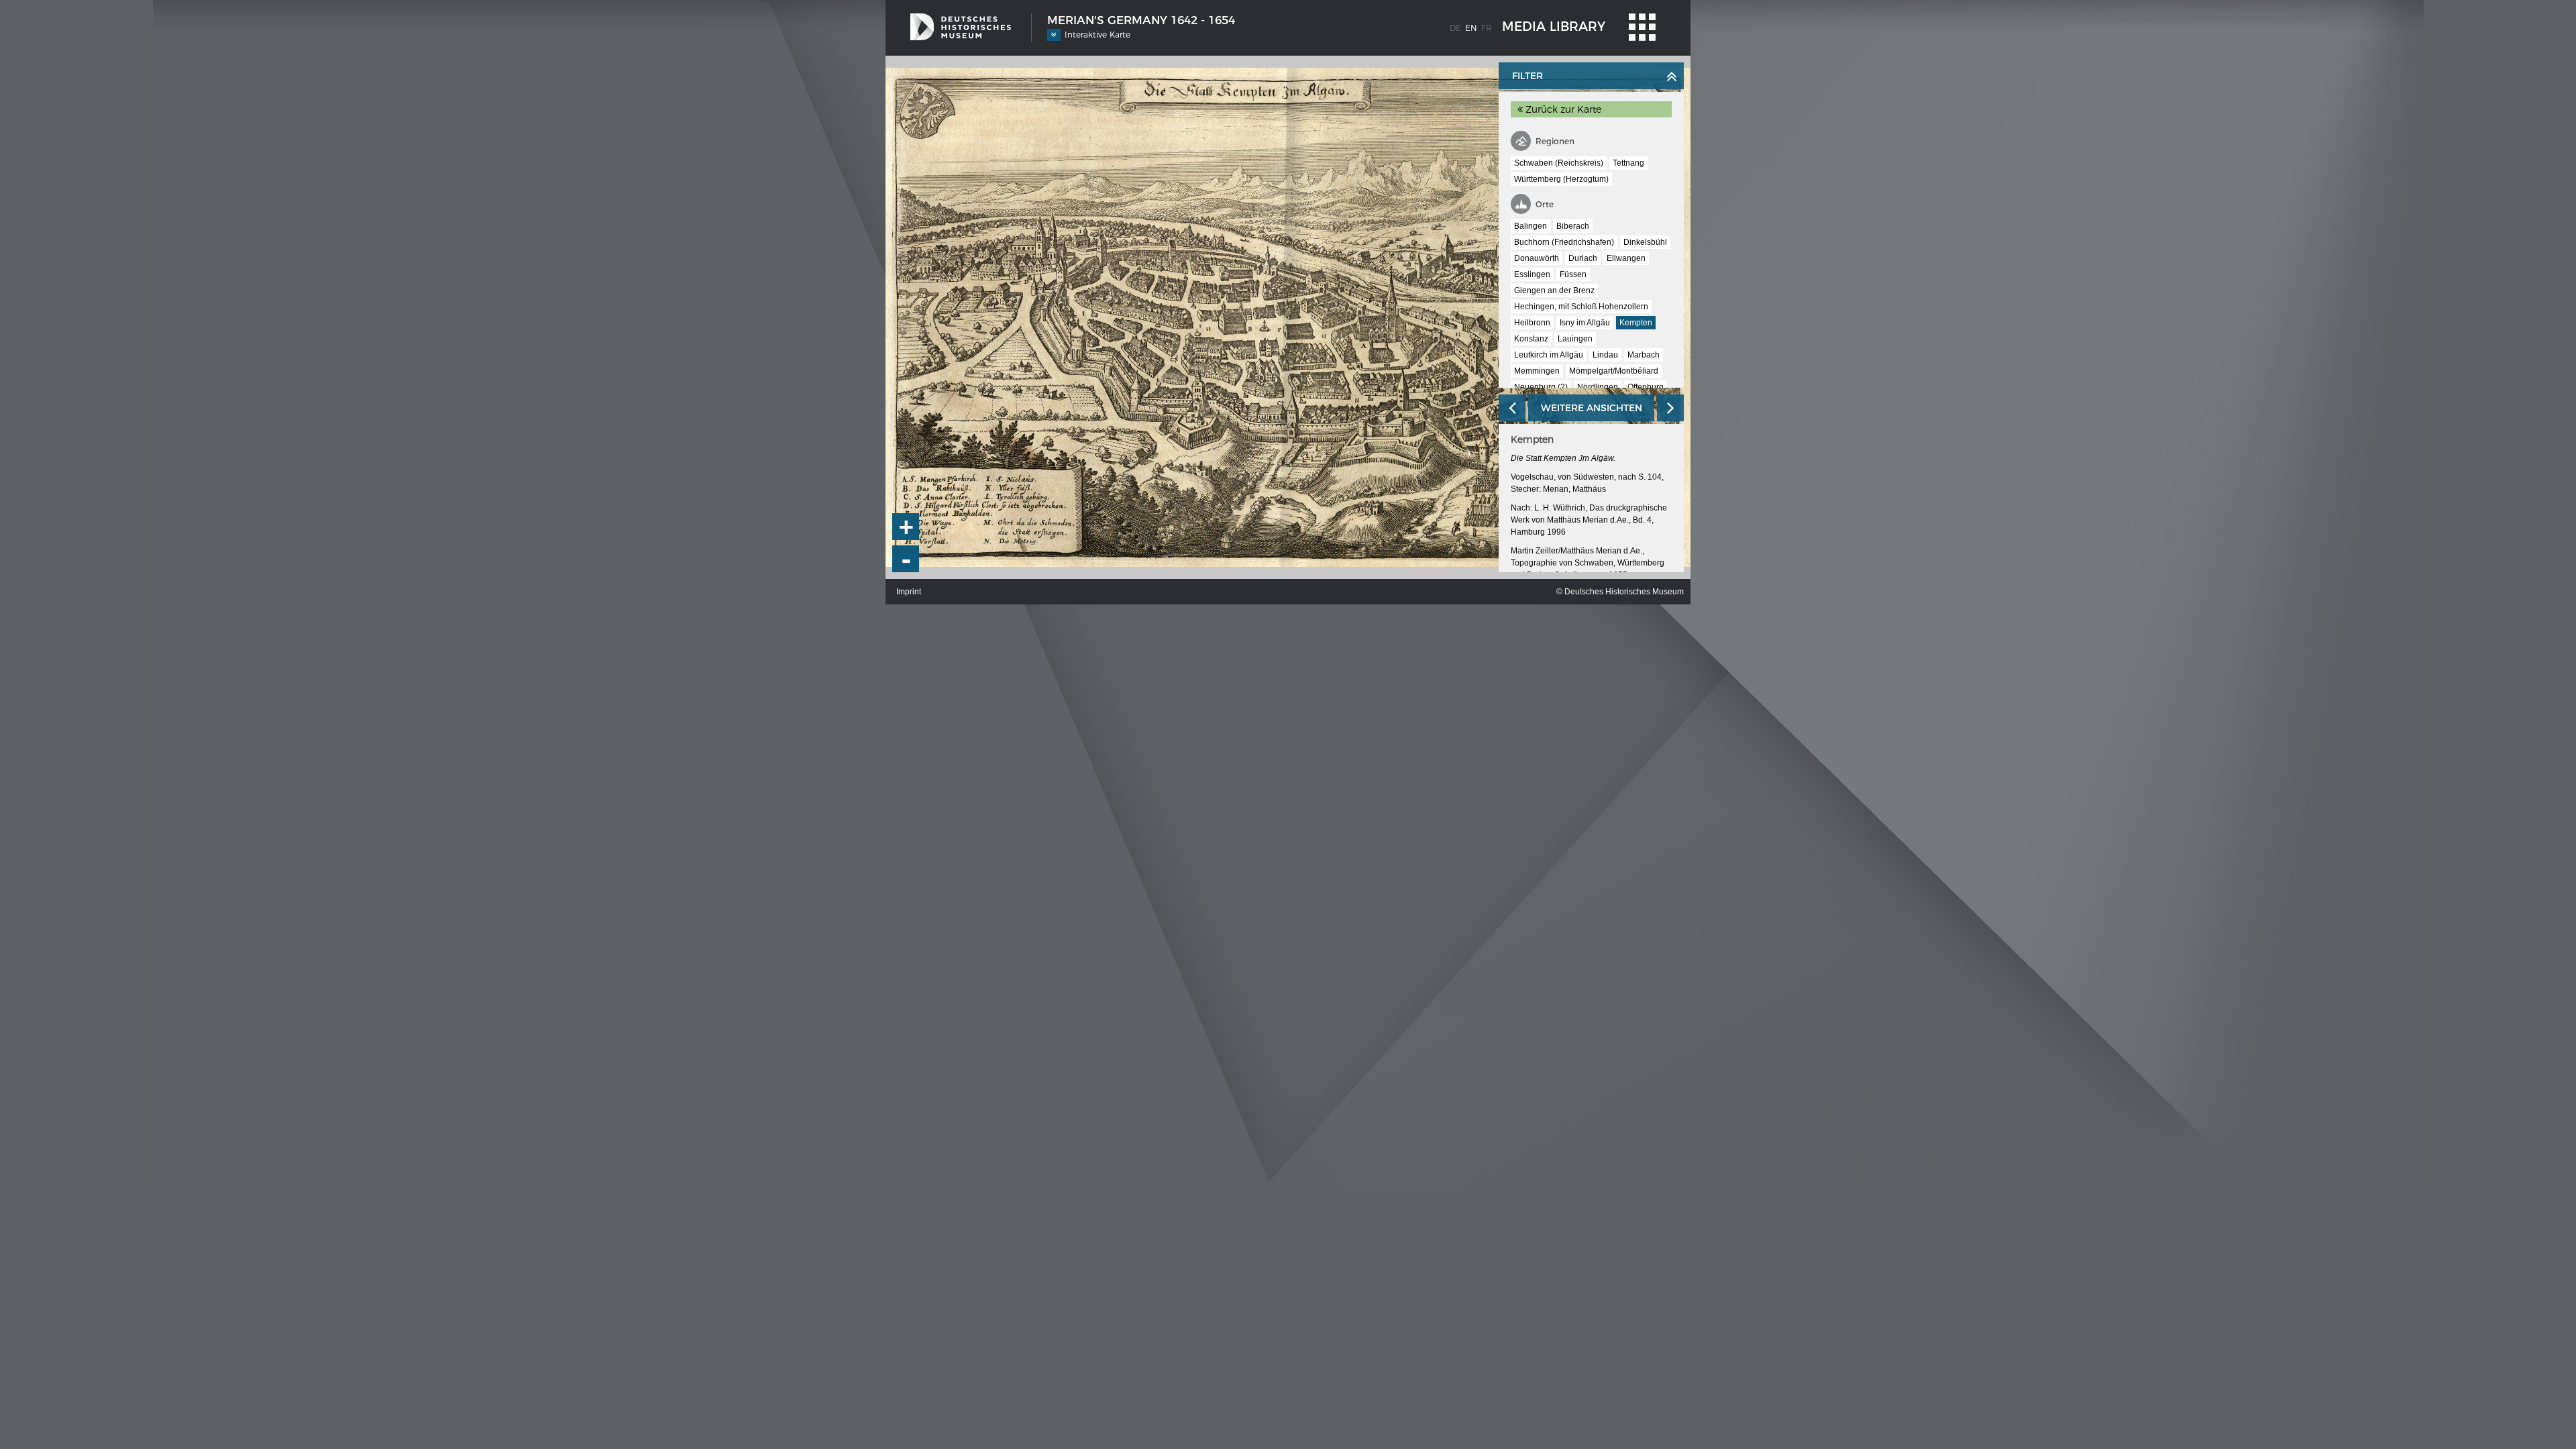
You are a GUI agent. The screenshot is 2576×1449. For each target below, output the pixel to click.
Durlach (1583, 258)
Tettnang (1628, 163)
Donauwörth (1537, 258)
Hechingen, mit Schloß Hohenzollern (1581, 307)
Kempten (1636, 323)
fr (1487, 28)
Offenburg (1646, 387)
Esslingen (1532, 274)
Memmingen (1537, 371)
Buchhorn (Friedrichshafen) (1564, 242)
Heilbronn (1532, 323)
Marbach (1644, 355)
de (1455, 28)
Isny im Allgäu (1585, 323)
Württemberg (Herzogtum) (1561, 179)
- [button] (906, 559)
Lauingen (1575, 339)
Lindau (1605, 355)
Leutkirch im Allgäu (1549, 355)
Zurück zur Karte (1562, 109)
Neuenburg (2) (1541, 387)
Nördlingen (1598, 387)
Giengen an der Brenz (1554, 290)
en (1471, 28)
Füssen (1573, 274)
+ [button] (906, 527)
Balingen (1531, 226)
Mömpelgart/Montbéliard (1614, 371)
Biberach (1573, 226)
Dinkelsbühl (1645, 242)
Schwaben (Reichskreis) (1559, 163)
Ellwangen (1626, 258)
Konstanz (1531, 339)
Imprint (909, 592)
